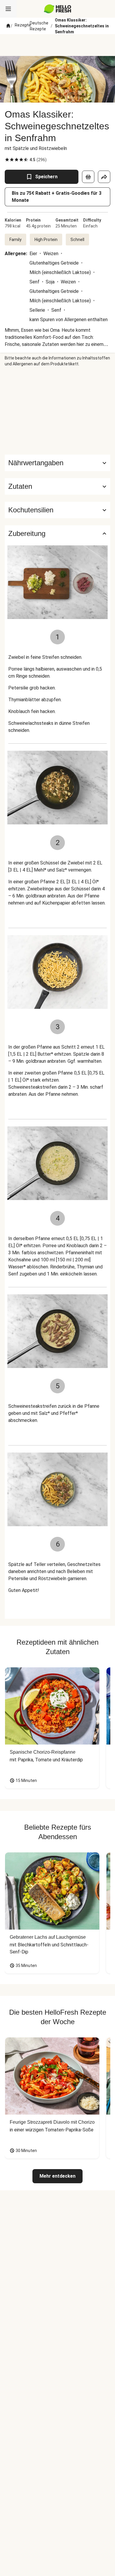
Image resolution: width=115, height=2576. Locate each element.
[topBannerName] (57, 45)
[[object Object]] (88, 177)
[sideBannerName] (57, 411)
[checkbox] (7, 160)
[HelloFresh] (58, 9)
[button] (57, 486)
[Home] (8, 26)
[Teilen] (104, 177)
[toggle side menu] (8, 9)
